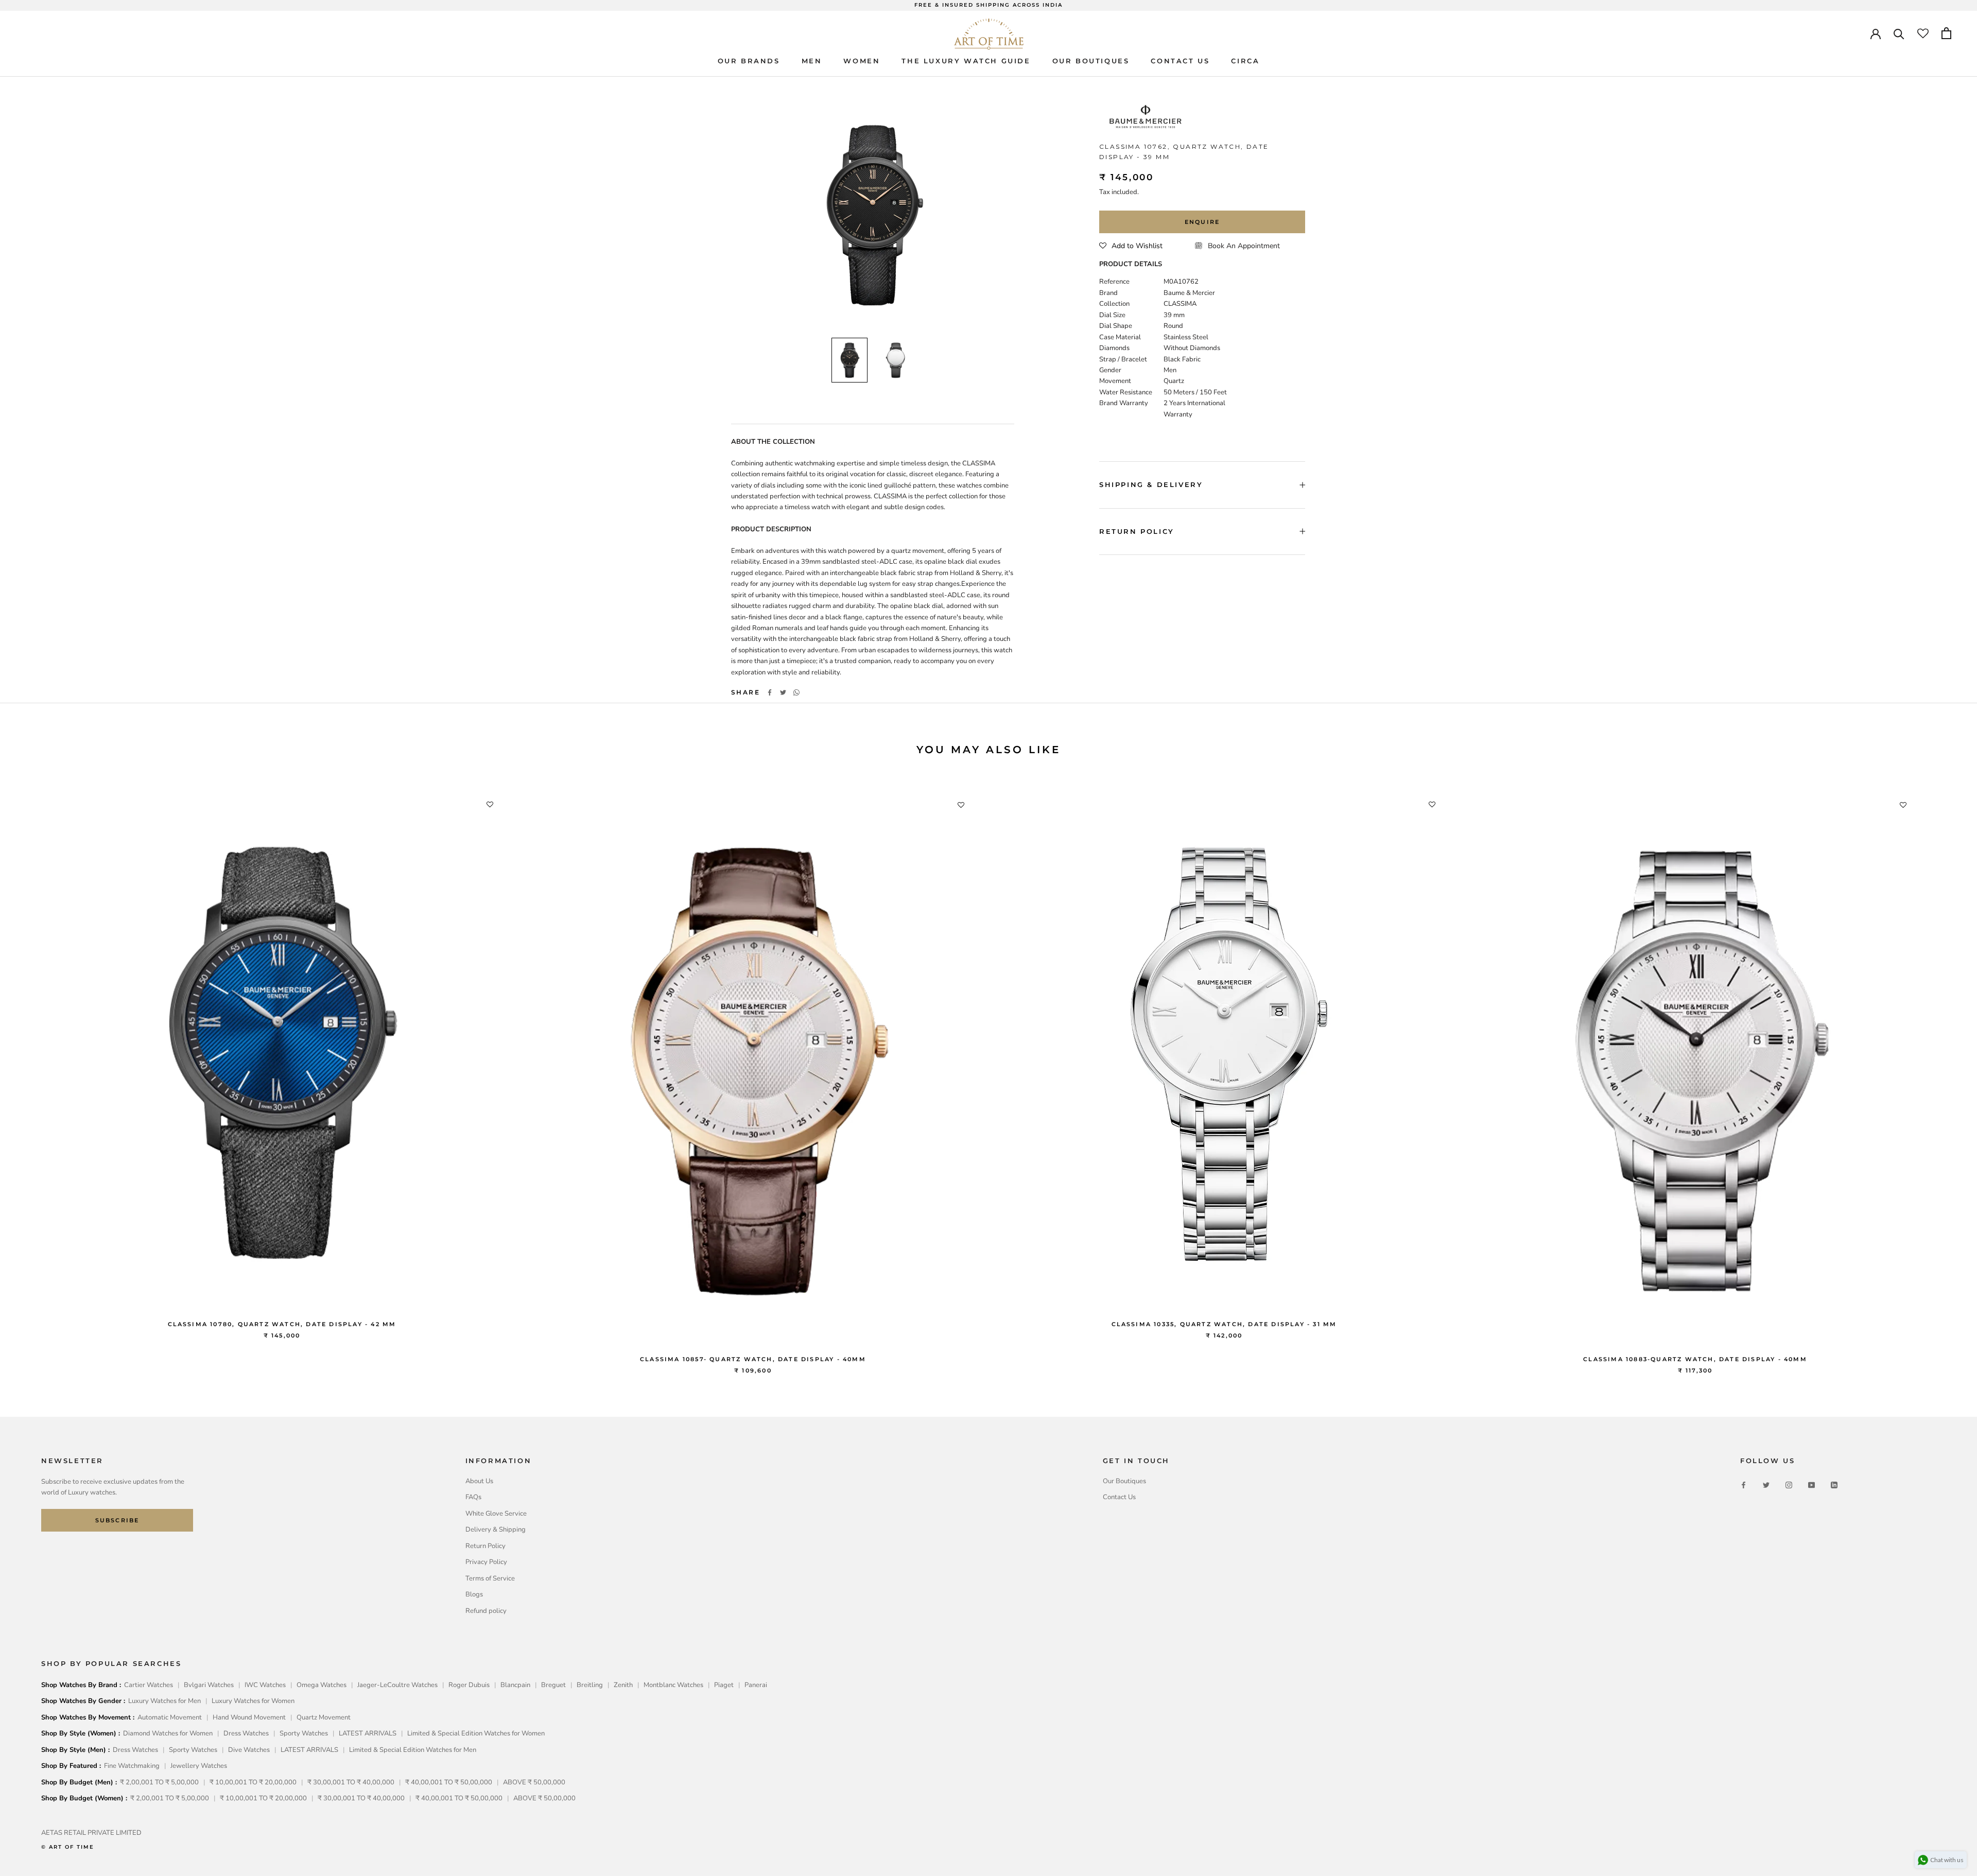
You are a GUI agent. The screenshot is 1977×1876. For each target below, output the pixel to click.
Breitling (590, 1685)
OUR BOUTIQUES (1091, 61)
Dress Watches (246, 1733)
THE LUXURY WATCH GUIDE (966, 61)
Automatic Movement (170, 1717)
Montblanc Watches (673, 1685)
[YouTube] (1811, 1485)
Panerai (756, 1685)
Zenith (623, 1685)
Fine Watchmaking (132, 1766)
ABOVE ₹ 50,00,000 (534, 1782)
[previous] (32, 1073)
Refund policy (486, 1611)
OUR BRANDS (749, 61)
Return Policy (485, 1546)
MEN (812, 61)
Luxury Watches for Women (253, 1701)
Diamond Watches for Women (168, 1733)
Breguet (553, 1685)
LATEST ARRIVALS (368, 1733)
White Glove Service (496, 1514)
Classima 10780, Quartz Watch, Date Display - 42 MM (282, 1324)
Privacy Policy (486, 1562)
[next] (1945, 1073)
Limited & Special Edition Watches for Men (413, 1750)
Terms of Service (490, 1578)
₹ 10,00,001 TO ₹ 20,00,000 (253, 1782)
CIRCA (1245, 61)
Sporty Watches (304, 1733)
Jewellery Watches (199, 1766)
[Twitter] (783, 692)
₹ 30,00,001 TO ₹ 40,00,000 (351, 1782)
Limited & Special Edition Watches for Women (476, 1733)
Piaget (724, 1685)
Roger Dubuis (469, 1685)
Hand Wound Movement (249, 1717)
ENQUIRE (1202, 222)
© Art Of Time (68, 1847)
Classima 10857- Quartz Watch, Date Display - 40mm (753, 1359)
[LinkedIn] (1834, 1485)
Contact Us (1119, 1497)
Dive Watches (249, 1750)
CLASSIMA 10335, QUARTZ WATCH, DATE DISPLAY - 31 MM (1224, 1324)
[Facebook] (770, 692)
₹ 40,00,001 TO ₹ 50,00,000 (449, 1782)
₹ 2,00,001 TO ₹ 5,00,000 (159, 1782)
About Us (479, 1481)
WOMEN (862, 61)
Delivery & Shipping (496, 1530)
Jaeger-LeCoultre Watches (397, 1685)
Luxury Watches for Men (164, 1701)
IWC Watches (265, 1685)
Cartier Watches (149, 1685)
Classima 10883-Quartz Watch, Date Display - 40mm (1695, 1359)
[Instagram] (1789, 1485)
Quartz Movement (324, 1717)
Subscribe (117, 1520)
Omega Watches (322, 1685)
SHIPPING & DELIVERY (1151, 484)
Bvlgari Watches (209, 1685)
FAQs (473, 1497)
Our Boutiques (1124, 1481)
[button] (1131, 246)
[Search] (1899, 33)
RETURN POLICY (1137, 531)
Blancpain (515, 1685)
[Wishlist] (1923, 33)
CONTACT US (1180, 61)
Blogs (474, 1594)
